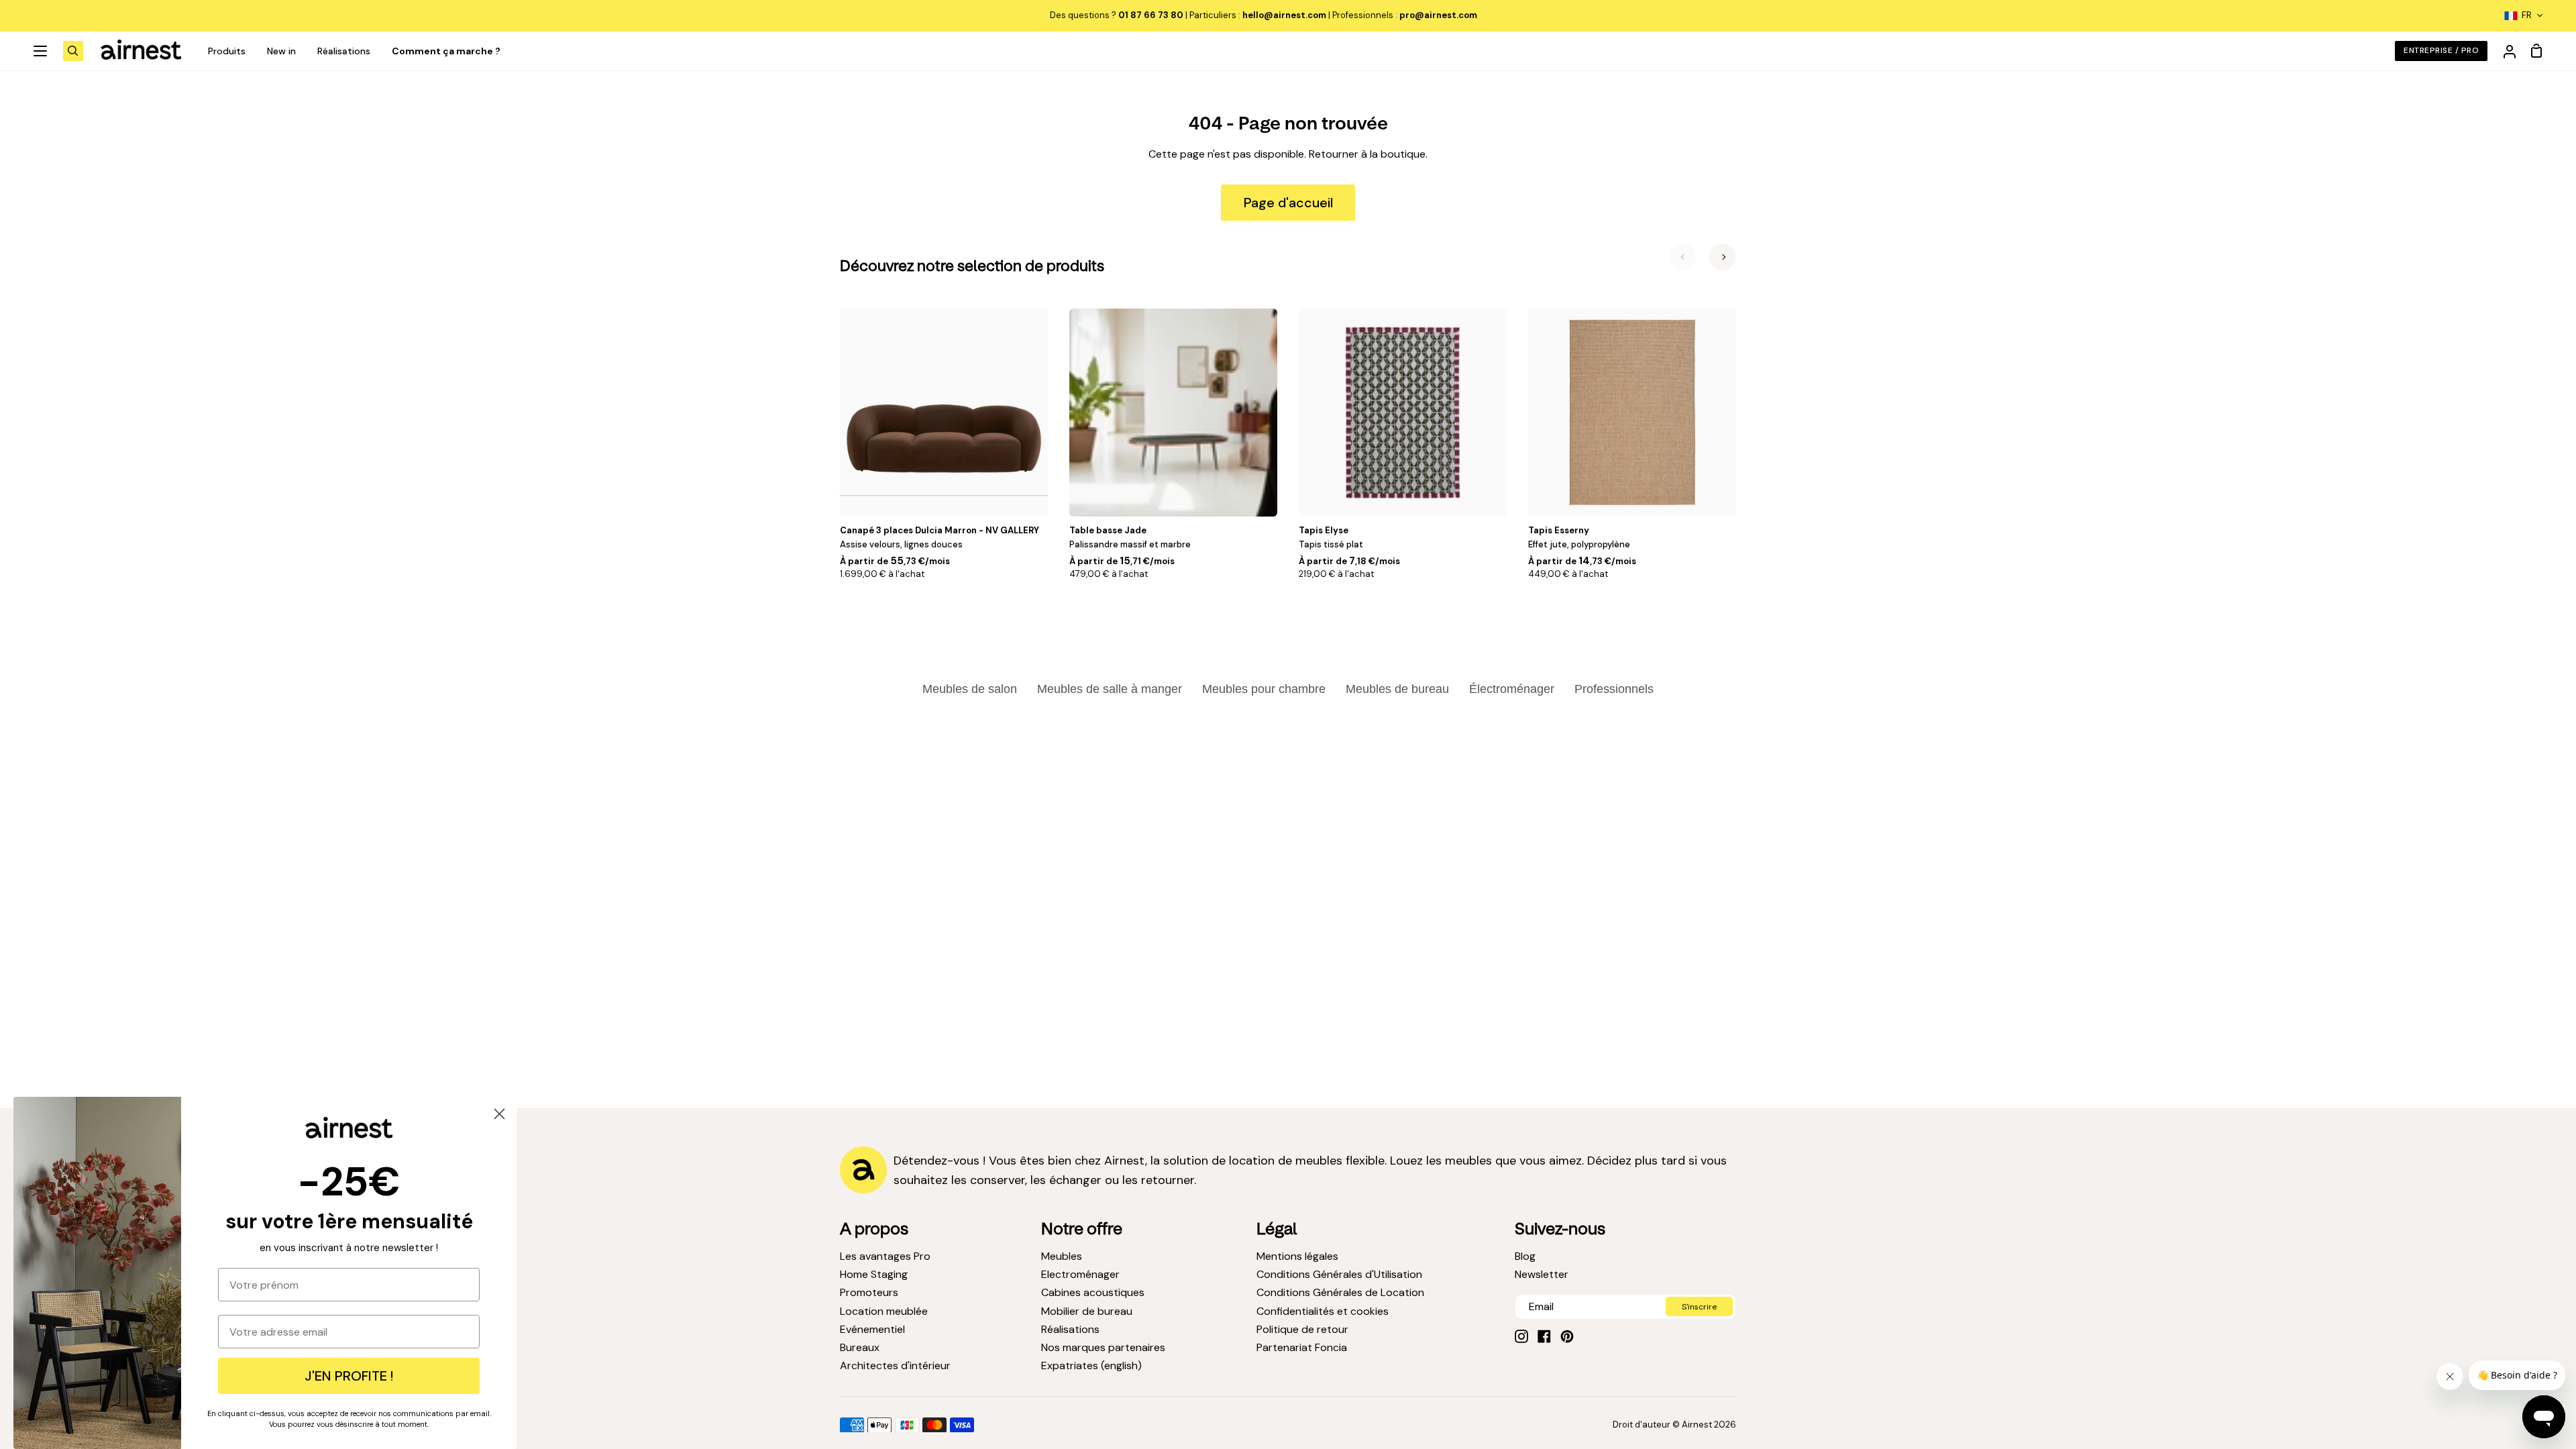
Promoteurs (869, 1292)
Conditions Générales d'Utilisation (1339, 1274)
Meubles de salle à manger (1110, 689)
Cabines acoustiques (1093, 1292)
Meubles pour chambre (1264, 689)
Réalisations (1070, 1329)
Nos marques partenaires (1103, 1347)
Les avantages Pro (885, 1256)
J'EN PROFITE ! (349, 1376)
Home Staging (874, 1274)
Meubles (1062, 1256)
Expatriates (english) (1091, 1365)
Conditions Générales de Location (1340, 1292)
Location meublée (884, 1311)
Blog (1525, 1256)
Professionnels (1614, 689)
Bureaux (860, 1347)
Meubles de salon (970, 689)
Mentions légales (1297, 1256)
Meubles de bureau (1397, 689)
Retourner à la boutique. (1368, 154)
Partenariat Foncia (1302, 1347)
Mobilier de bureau (1087, 1311)
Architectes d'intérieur (895, 1365)
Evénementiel (872, 1329)
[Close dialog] (499, 1114)
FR (2527, 15)
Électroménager (1512, 689)
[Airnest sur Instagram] (1521, 1336)
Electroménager (1080, 1274)
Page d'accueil (1288, 203)
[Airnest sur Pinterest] (1567, 1336)
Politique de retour (1302, 1329)
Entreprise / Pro (2441, 50)
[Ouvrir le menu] (41, 51)
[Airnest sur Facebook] (1544, 1336)
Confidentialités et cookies (1323, 1311)
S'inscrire (1699, 1307)
